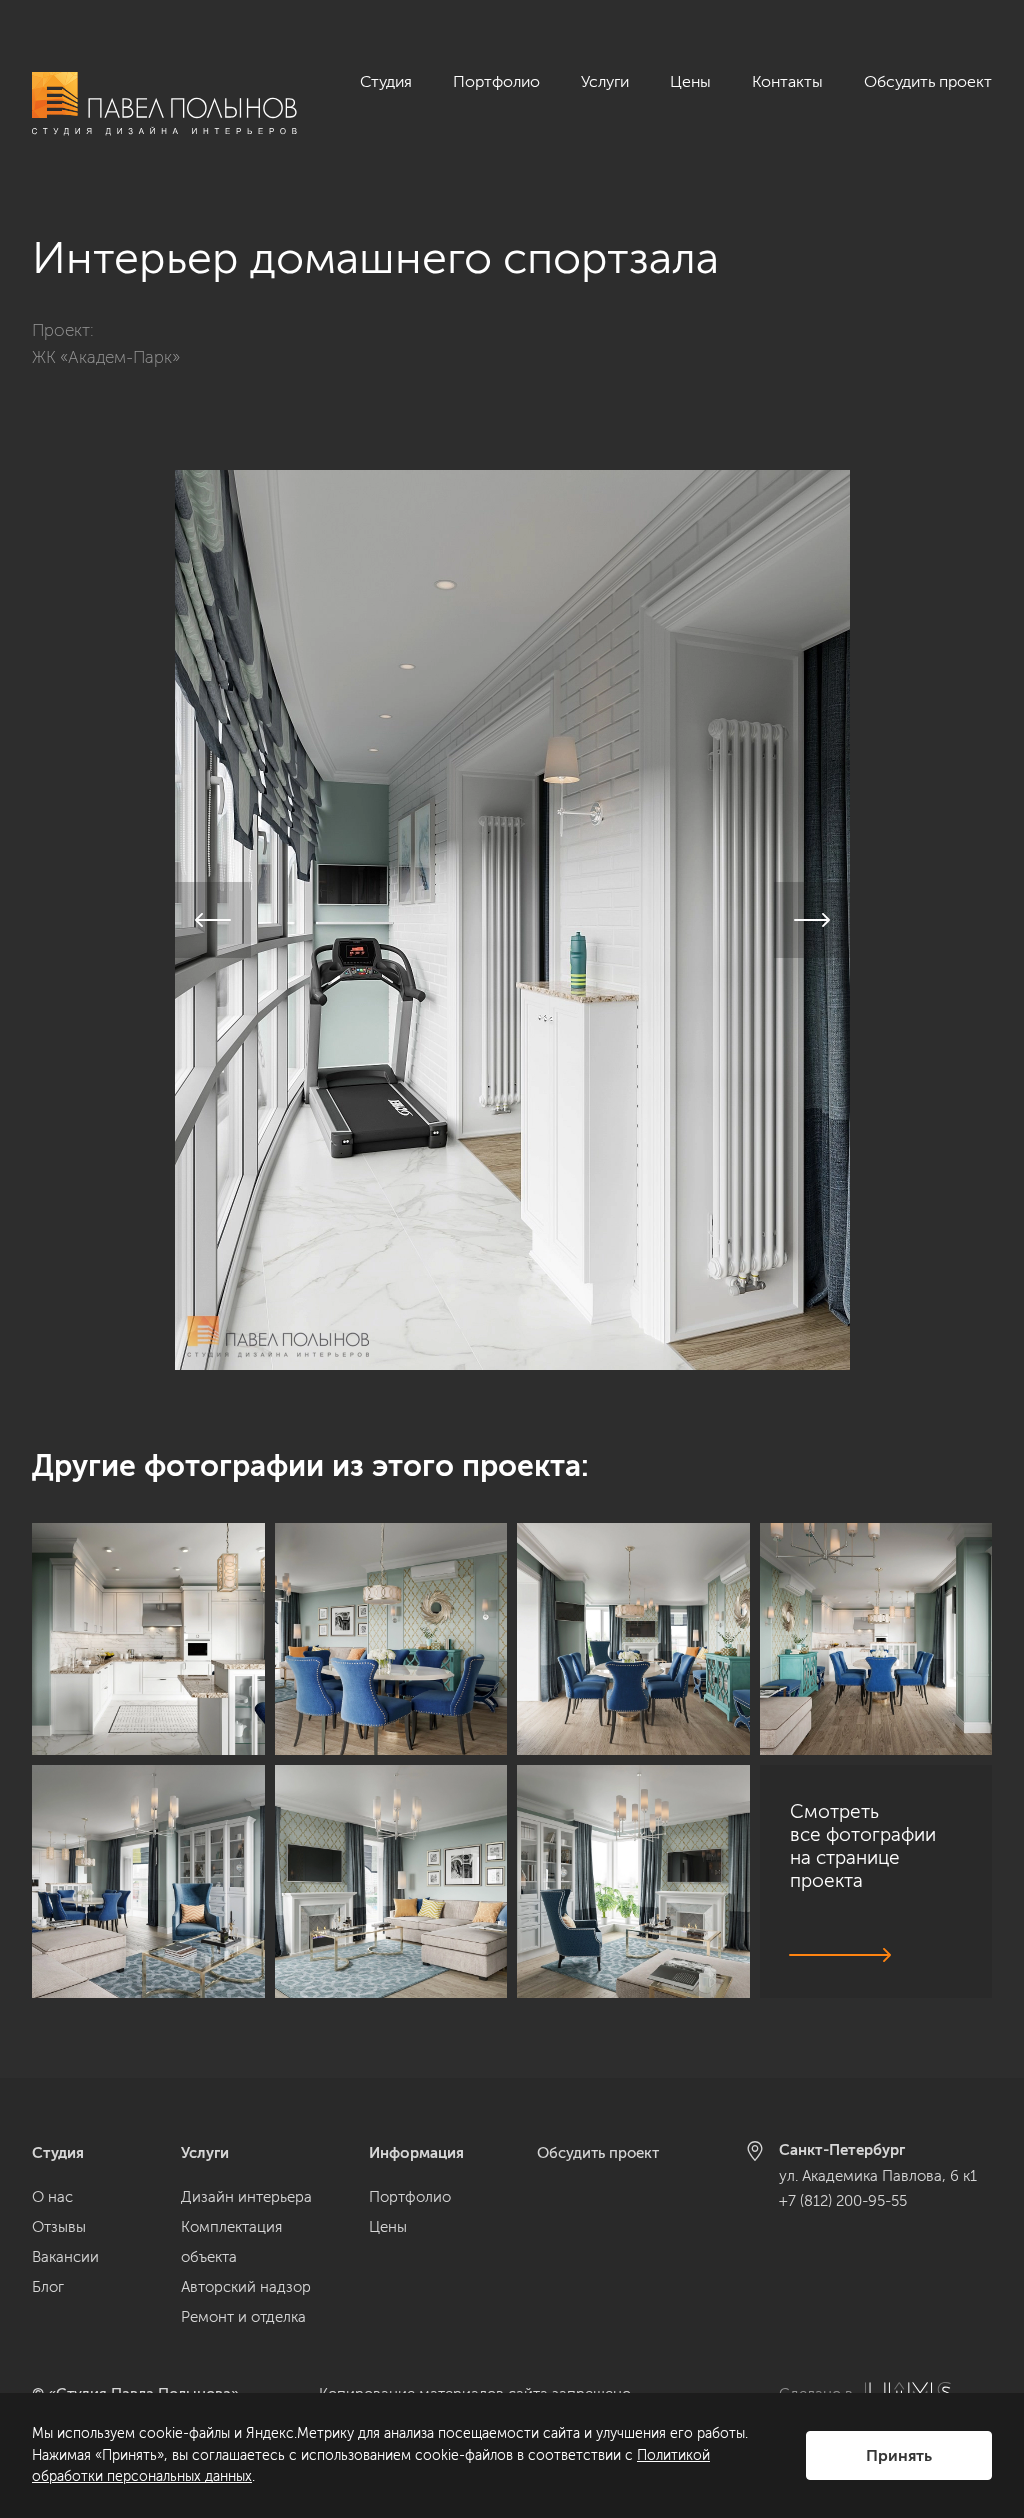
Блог (48, 2287)
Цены (690, 81)
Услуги (605, 81)
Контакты (787, 81)
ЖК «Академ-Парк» (106, 357)
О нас (52, 2197)
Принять (899, 2455)
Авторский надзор (246, 2287)
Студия (386, 81)
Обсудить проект (928, 81)
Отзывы (59, 2227)
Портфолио (496, 81)
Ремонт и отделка (243, 2317)
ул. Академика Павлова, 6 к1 (878, 2176)
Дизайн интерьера (246, 2197)
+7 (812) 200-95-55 (843, 2201)
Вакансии (65, 2257)
